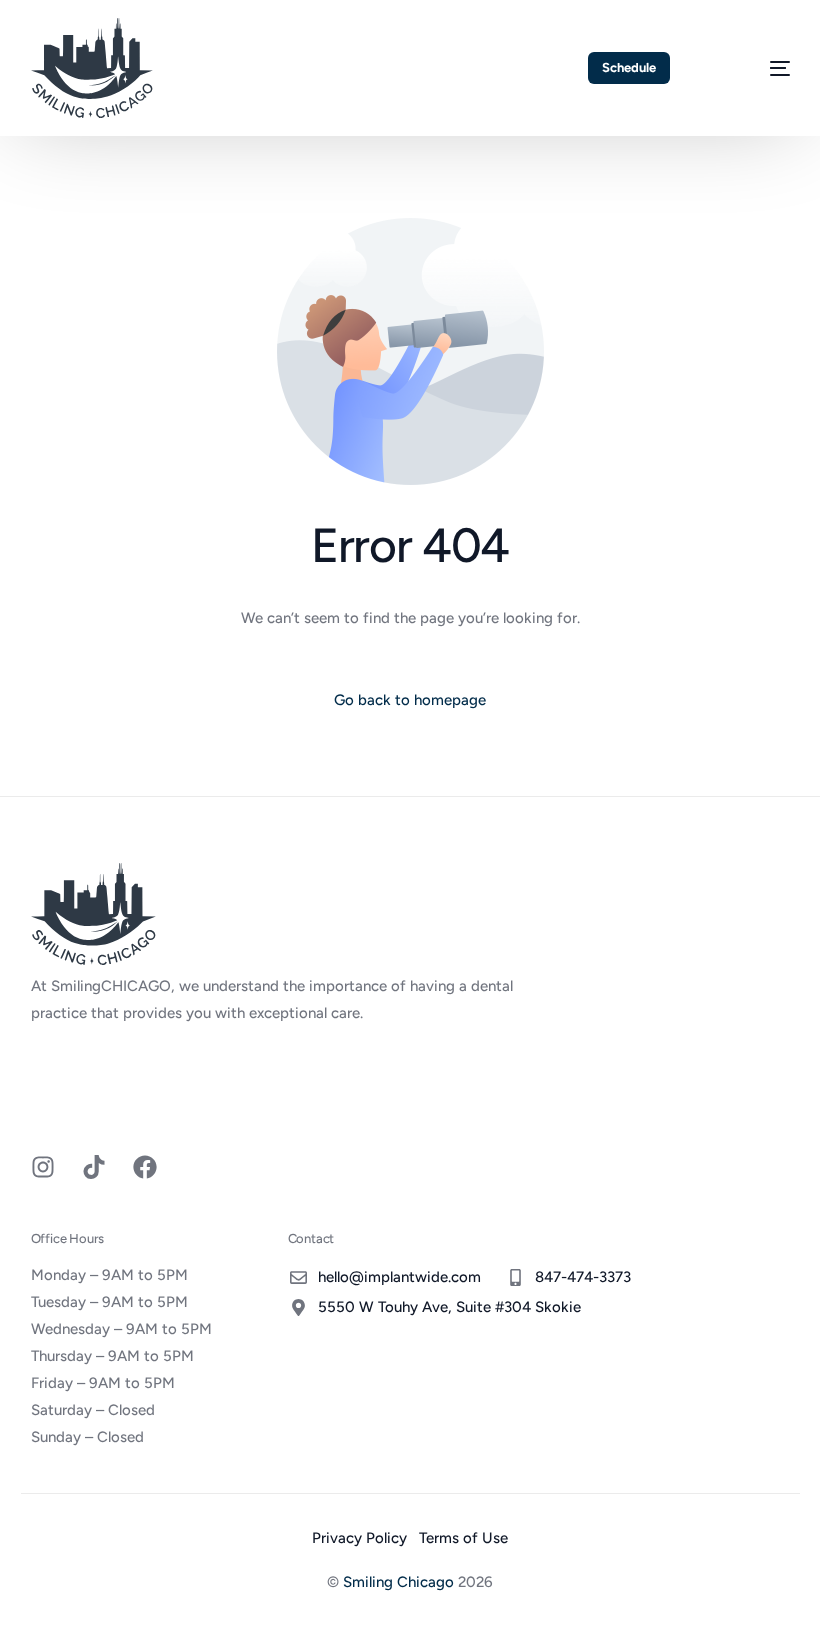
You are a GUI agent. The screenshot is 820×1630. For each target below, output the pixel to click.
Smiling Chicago (398, 1582)
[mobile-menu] (757, 68)
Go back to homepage (410, 700)
